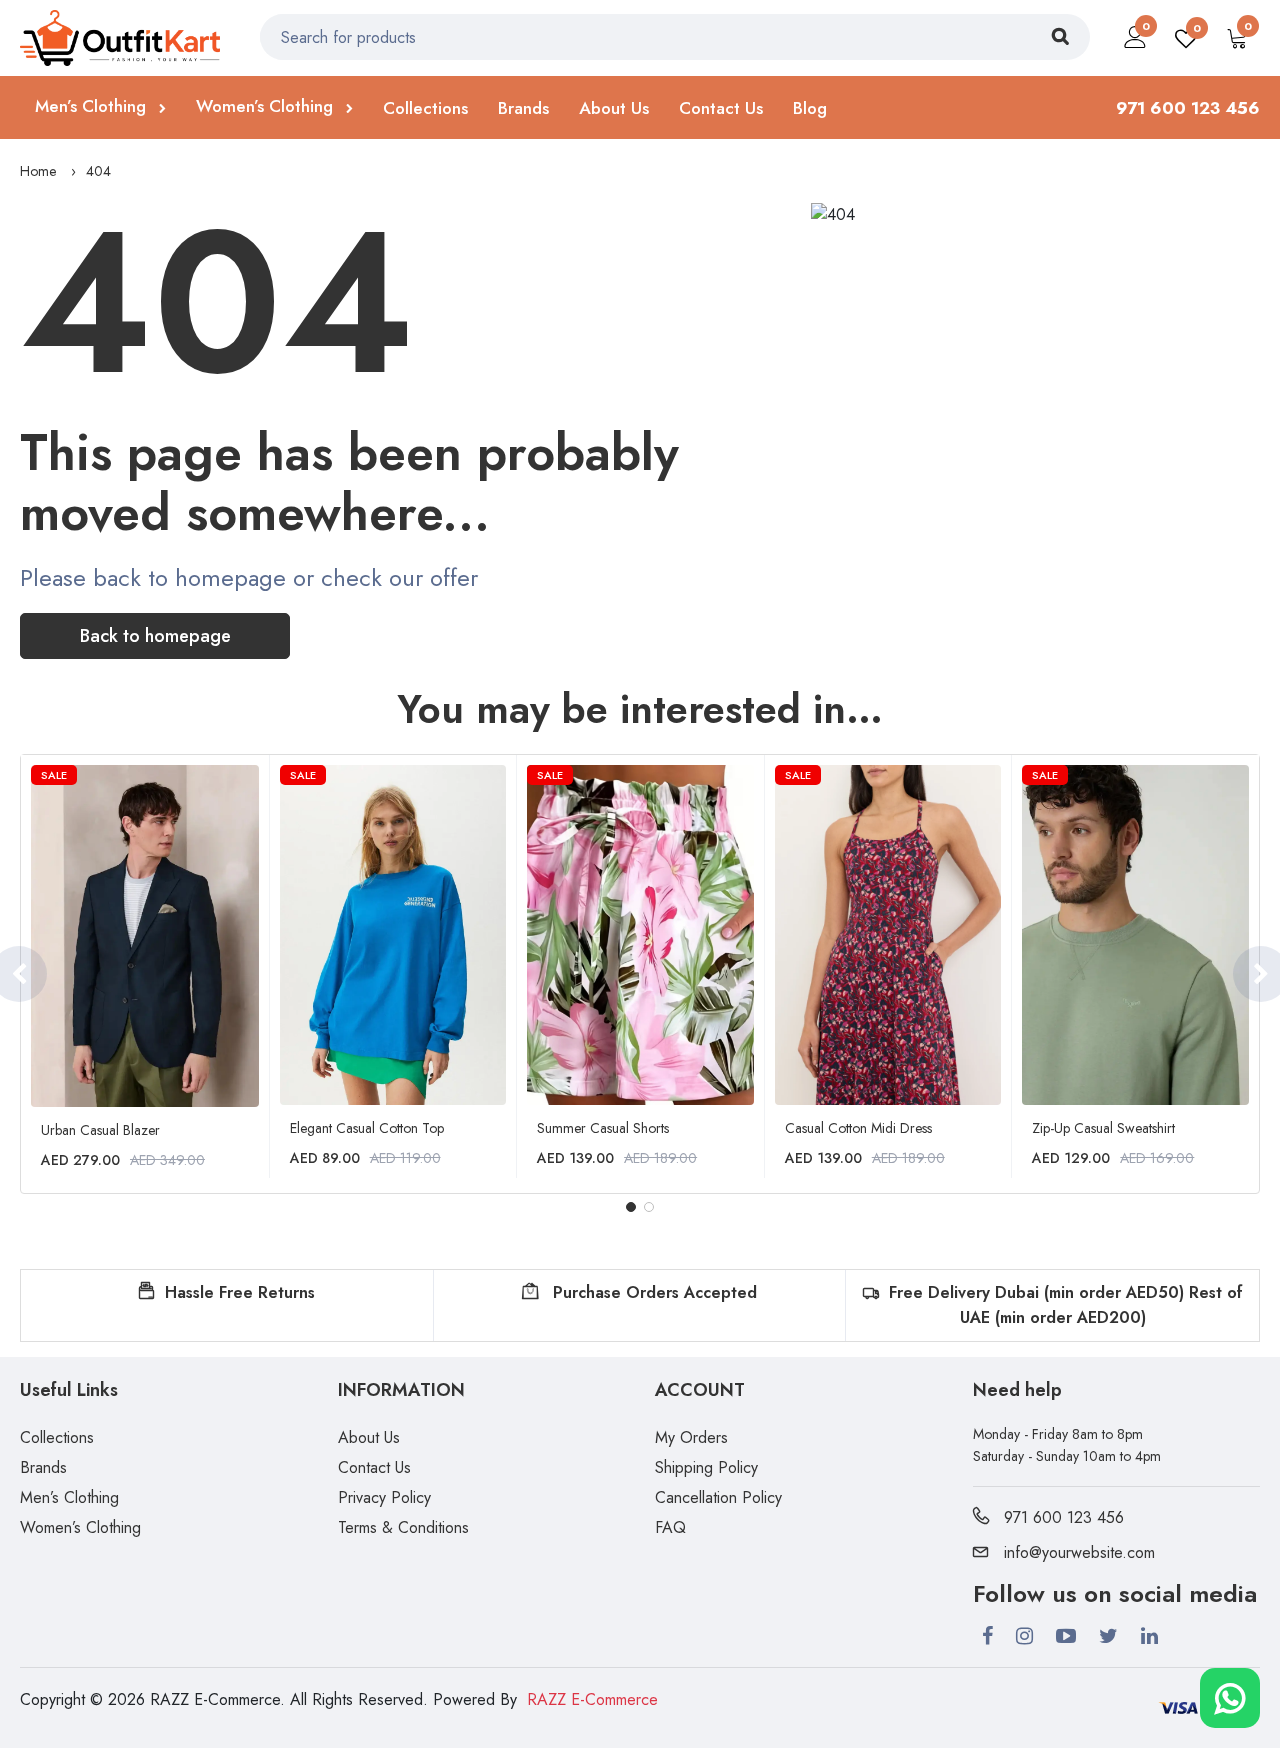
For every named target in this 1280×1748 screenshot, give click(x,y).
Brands (523, 108)
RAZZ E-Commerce (592, 1699)
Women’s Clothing (267, 106)
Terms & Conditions (403, 1527)
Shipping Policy (706, 1467)
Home (38, 171)
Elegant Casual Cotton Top (367, 1128)
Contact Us (721, 108)
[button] (631, 1207)
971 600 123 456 (1064, 1517)
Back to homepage (155, 636)
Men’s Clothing (93, 106)
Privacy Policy (384, 1497)
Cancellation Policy (718, 1497)
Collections (425, 108)
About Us (614, 108)
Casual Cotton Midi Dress (858, 1128)
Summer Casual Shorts (603, 1128)
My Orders (691, 1437)
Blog (810, 108)
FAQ (670, 1527)
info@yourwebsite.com (1079, 1552)
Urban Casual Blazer (100, 1130)
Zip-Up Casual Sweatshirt (1103, 1128)
